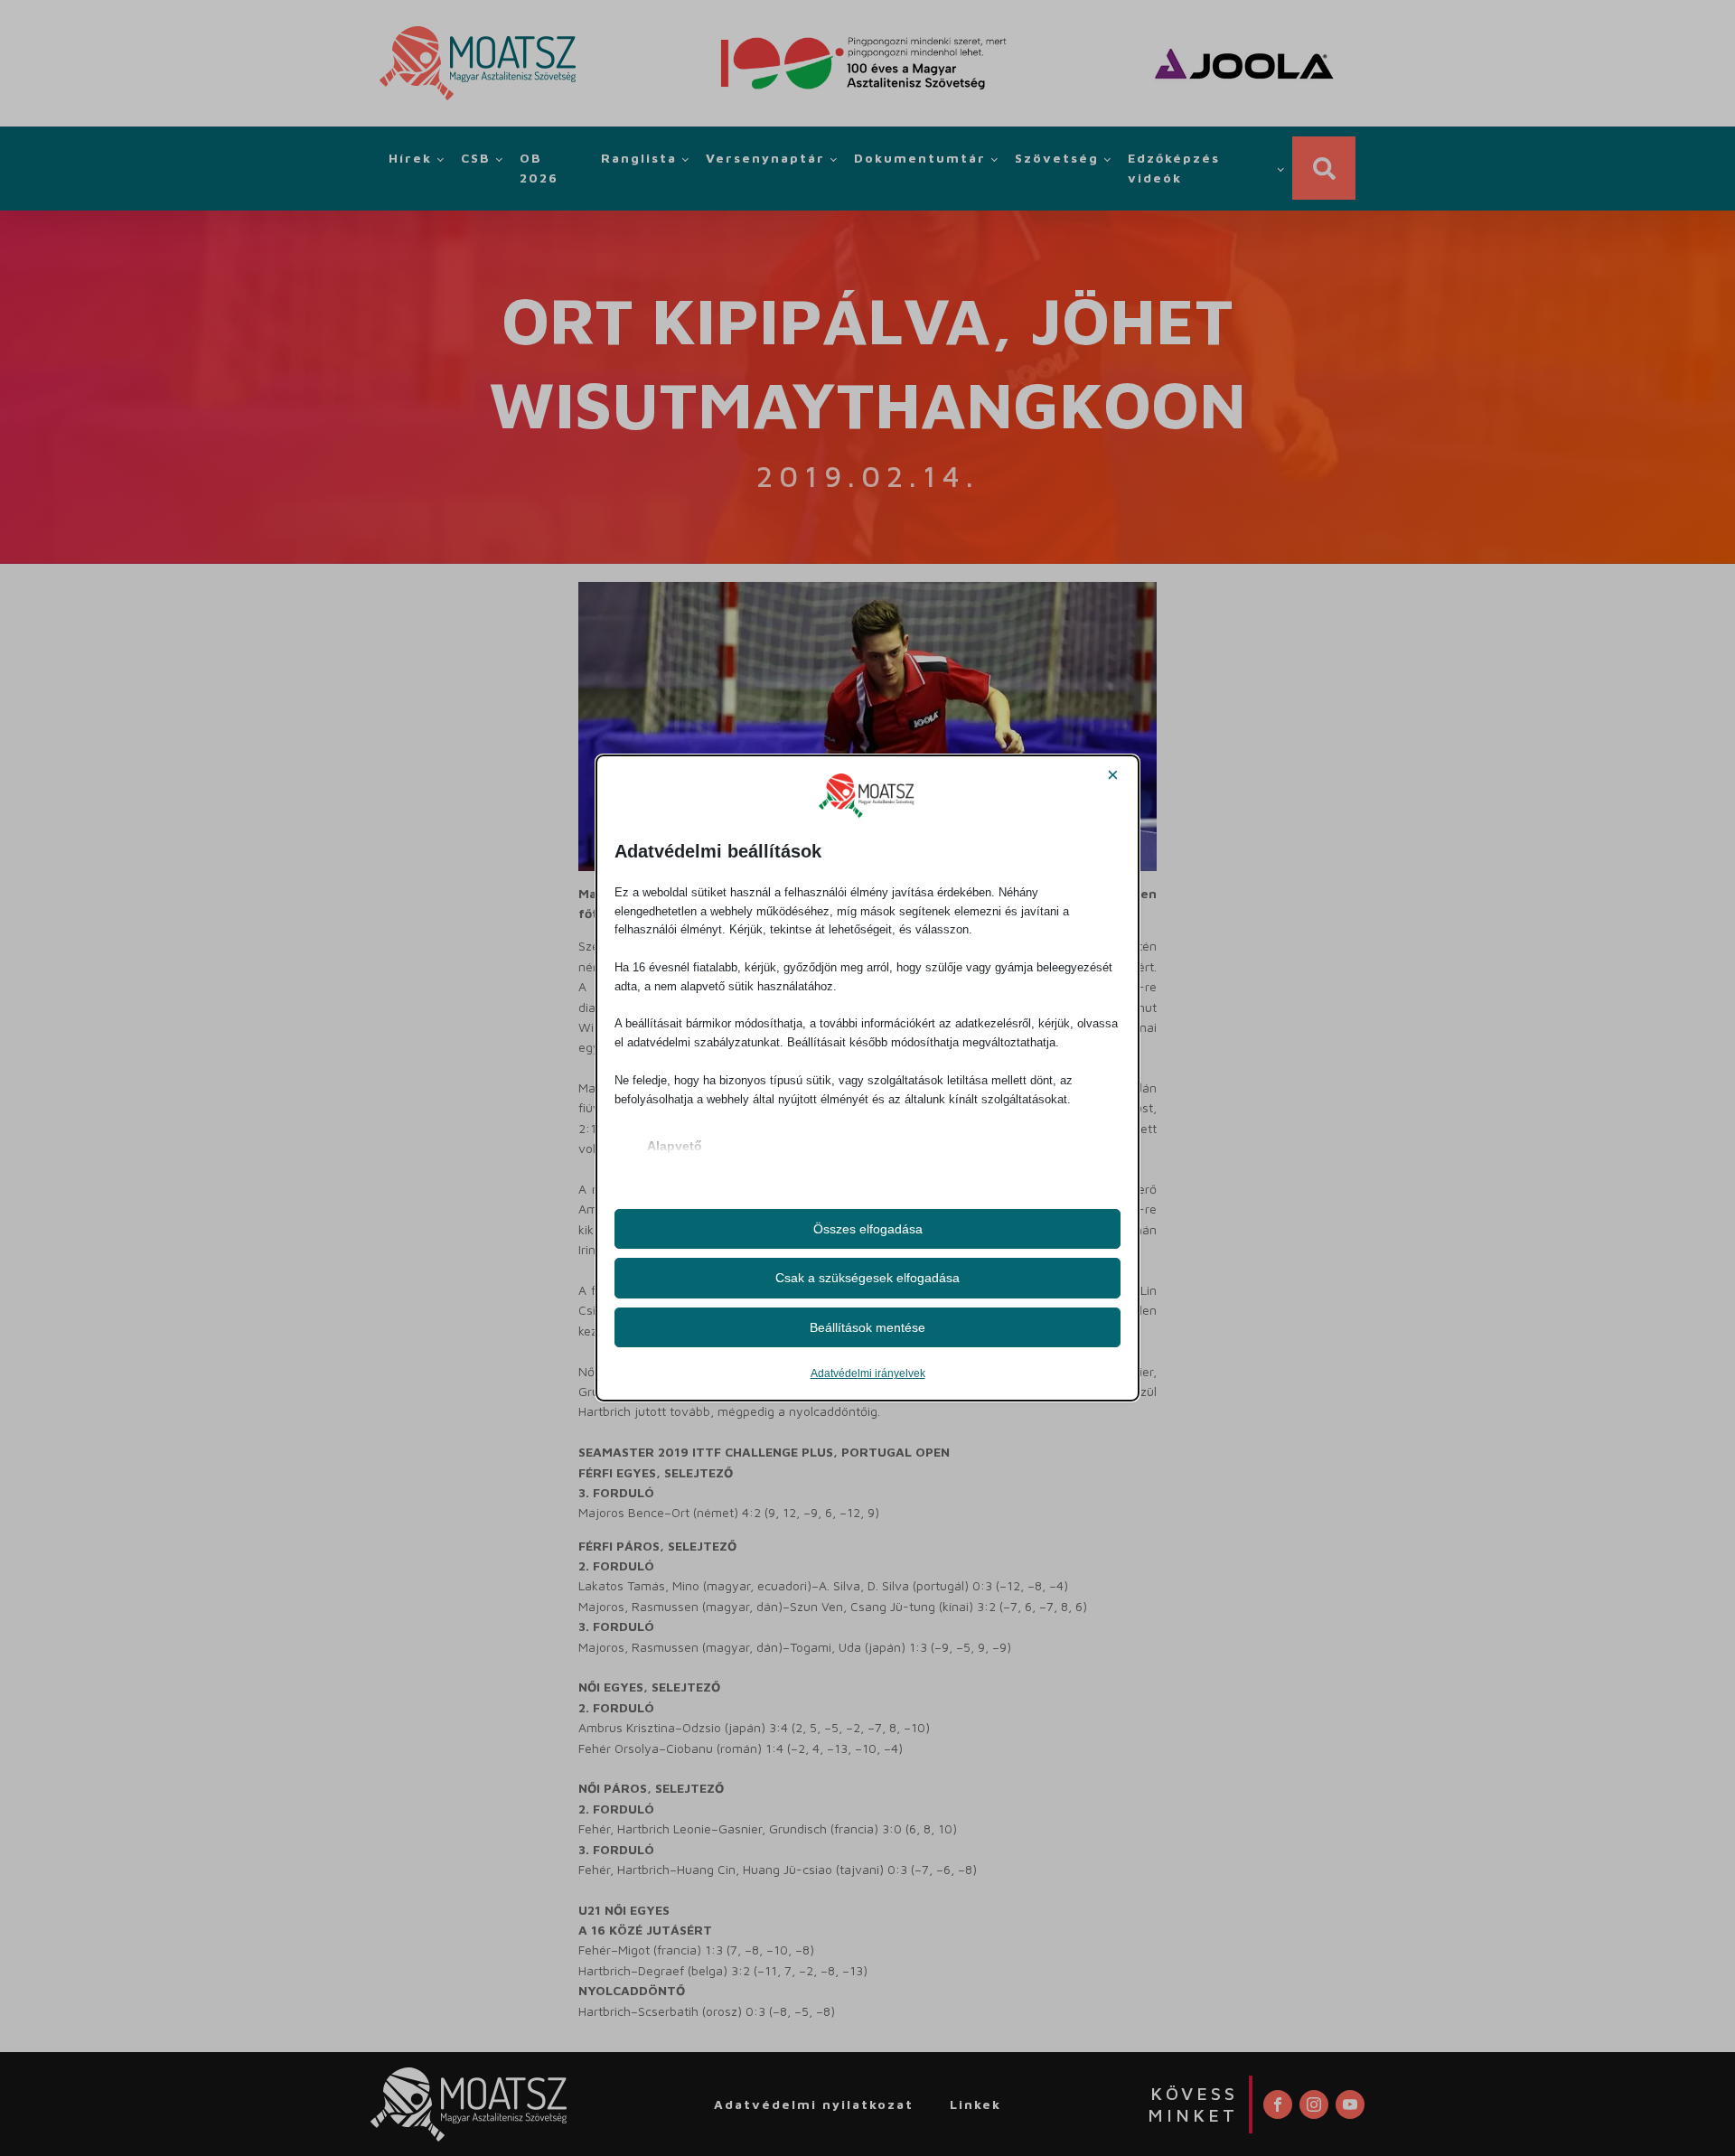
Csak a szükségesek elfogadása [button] (867, 1278)
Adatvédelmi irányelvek (868, 1373)
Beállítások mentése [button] (867, 1327)
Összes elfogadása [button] (868, 1229)
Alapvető (675, 1146)
